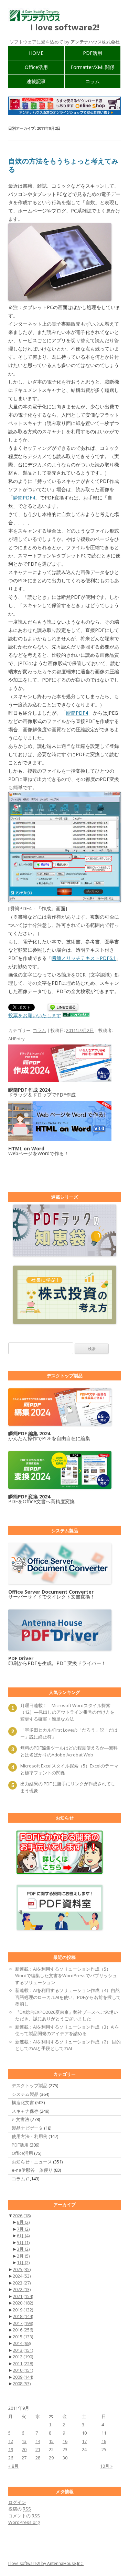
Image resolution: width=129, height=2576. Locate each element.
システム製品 (25, 2094)
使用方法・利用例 (30, 2136)
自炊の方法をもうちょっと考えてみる (63, 165)
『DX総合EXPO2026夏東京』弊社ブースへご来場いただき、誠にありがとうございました (67, 2015)
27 (24, 2458)
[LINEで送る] (63, 1008)
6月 (23, 2236)
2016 (23, 2330)
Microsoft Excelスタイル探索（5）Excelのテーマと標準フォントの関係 (69, 1769)
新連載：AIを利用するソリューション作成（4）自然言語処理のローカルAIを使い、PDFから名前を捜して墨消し (68, 1997)
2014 (22, 2343)
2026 (22, 2216)
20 (24, 2449)
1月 (23, 2262)
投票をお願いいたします (35, 1015)
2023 (22, 2283)
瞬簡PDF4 (24, 498)
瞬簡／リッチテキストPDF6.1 (84, 958)
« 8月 (13, 2466)
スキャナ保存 (25, 2111)
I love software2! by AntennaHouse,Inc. (46, 2563)
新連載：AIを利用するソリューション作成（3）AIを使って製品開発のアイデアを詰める (67, 2030)
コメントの (24, 2516)
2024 (22, 2276)
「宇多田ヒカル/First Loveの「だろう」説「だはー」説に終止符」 (69, 1733)
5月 (23, 2242)
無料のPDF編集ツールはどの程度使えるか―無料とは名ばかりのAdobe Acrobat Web (69, 1751)
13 (24, 2441)
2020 (23, 2303)
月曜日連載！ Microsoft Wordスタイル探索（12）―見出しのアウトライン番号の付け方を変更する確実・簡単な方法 (67, 1712)
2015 (23, 2337)
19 (11, 2449)
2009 (23, 2377)
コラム (93, 81)
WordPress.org (24, 2522)
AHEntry (17, 1039)
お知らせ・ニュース (32, 2162)
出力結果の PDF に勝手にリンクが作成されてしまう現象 (68, 1787)
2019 (23, 2310)
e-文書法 (20, 2119)
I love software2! (65, 27)
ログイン (17, 2502)
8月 (23, 2222)
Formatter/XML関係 (93, 67)
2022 (22, 2289)
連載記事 (36, 81)
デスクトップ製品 (30, 2085)
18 (104, 2441)
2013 (23, 2350)
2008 (22, 2384)
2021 (23, 2296)
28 (38, 2458)
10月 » (106, 2466)
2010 (23, 2370)
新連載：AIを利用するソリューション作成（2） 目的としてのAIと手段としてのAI (68, 2045)
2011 (23, 2364)
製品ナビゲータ (27, 2128)
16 (65, 2441)
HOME (36, 53)
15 (51, 2441)
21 (38, 2449)
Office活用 (36, 67)
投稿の (20, 2509)
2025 (22, 2269)
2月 (23, 2256)
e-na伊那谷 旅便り (32, 2170)
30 (65, 2458)
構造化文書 (23, 2102)
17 (84, 2441)
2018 (23, 2316)
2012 (23, 2357)
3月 (23, 2249)
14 (38, 2441)
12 (11, 2441)
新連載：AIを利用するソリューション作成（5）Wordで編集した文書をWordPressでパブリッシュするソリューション (66, 1976)
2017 (23, 2323)
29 (51, 2458)
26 (11, 2458)
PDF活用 (93, 53)
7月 (23, 2229)
